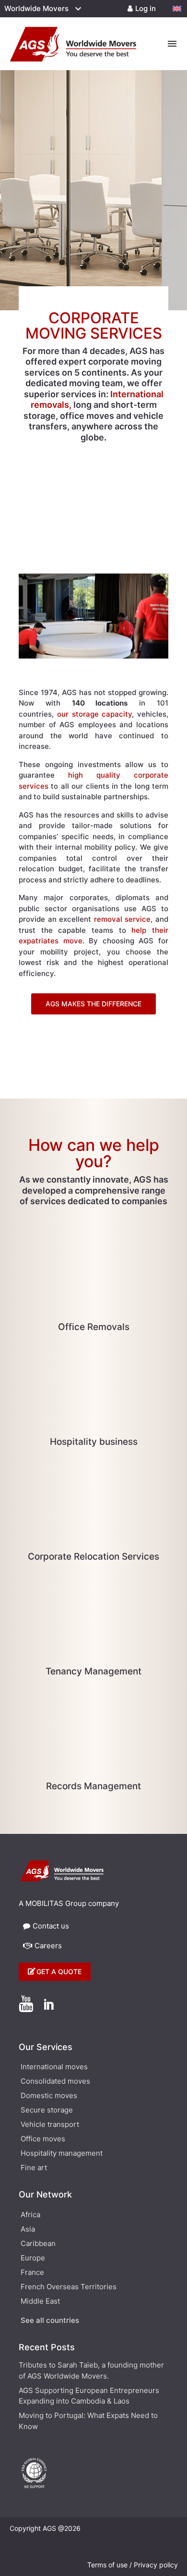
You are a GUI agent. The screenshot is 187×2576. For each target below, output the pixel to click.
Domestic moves (49, 2096)
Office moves (43, 2139)
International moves (54, 2067)
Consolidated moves (55, 2082)
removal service (123, 919)
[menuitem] (177, 9)
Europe (33, 2259)
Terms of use (107, 2565)
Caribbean (38, 2244)
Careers (48, 1946)
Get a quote (59, 1972)
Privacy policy (156, 2565)
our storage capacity (95, 714)
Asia (28, 2230)
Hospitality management (62, 2154)
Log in (146, 8)
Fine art (34, 2168)
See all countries (50, 2321)
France (32, 2273)
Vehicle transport (50, 2125)
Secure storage (47, 2111)
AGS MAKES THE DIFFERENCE (93, 1004)
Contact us (51, 1926)
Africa (30, 2215)
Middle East (40, 2302)
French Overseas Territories (69, 2287)
